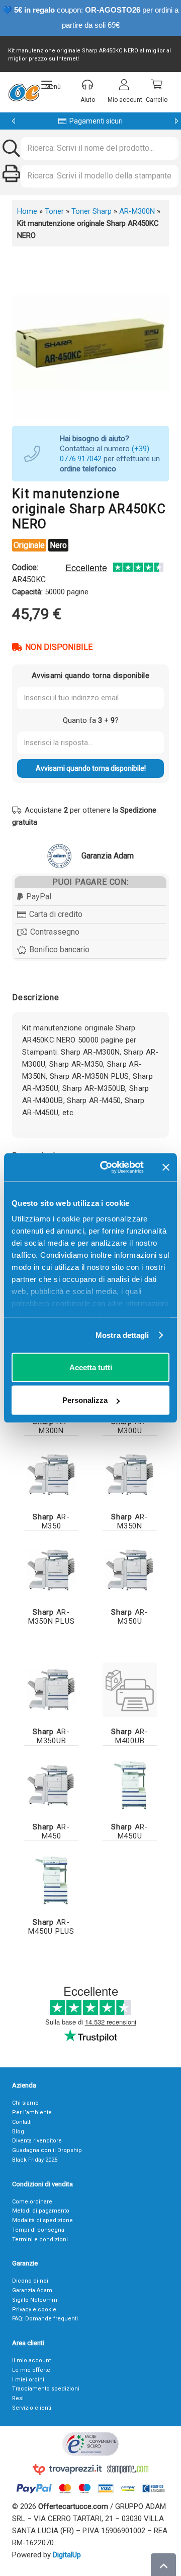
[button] (51, 85)
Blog (18, 2132)
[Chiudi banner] (166, 1167)
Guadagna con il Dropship (47, 2150)
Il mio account (31, 2360)
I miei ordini (28, 2380)
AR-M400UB (130, 1736)
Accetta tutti (91, 1367)
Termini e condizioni (40, 2240)
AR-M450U (130, 1831)
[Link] (130, 1690)
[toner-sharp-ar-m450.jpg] (51, 1785)
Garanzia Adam (32, 2290)
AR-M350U (130, 1617)
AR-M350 (51, 1521)
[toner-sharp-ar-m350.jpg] (51, 1475)
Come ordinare (32, 2202)
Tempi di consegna (38, 2230)
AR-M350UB (51, 1736)
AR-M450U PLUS (51, 1927)
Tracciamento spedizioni (46, 2389)
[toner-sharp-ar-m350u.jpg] (130, 1570)
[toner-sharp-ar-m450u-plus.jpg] (51, 1880)
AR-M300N (137, 211)
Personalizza (85, 1400)
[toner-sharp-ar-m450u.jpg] (130, 1785)
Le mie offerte (31, 2370)
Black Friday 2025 (35, 2160)
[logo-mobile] (24, 92)
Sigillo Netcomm (35, 2300)
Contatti (22, 2122)
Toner (54, 211)
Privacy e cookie (34, 2310)
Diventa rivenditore (37, 2141)
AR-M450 (51, 1831)
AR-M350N (130, 1521)
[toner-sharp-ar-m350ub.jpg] (51, 1690)
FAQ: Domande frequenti (45, 2319)
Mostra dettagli (122, 1335)
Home (27, 211)
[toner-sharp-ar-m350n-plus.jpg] (51, 1570)
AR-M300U (130, 1426)
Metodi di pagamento (41, 2211)
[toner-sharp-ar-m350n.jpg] (130, 1475)
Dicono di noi (30, 2281)
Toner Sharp (92, 211)
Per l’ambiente (32, 2112)
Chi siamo (25, 2103)
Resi (18, 2398)
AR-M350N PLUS (52, 1617)
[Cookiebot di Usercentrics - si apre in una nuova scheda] (106, 1168)
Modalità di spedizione (42, 2220)
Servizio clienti (32, 2408)
